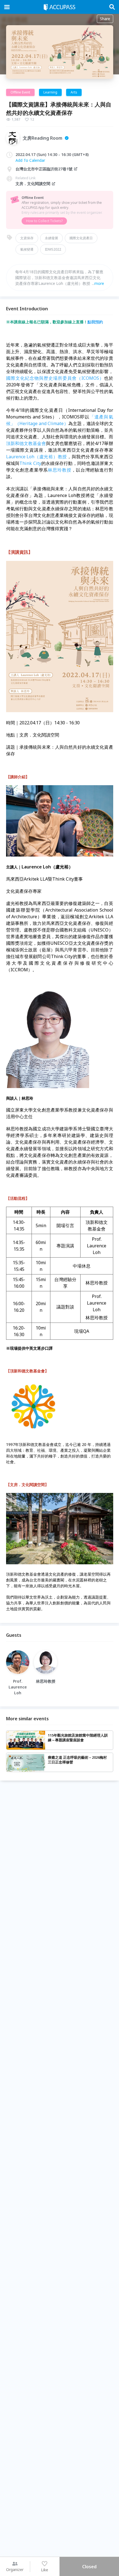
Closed (89, 2567)
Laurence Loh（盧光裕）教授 (37, 457)
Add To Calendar (30, 160)
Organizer (15, 2570)
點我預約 (95, 322)
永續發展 (51, 238)
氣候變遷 (27, 249)
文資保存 (27, 238)
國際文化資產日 (81, 238)
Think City (30, 463)
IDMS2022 (53, 249)
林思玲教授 (59, 470)
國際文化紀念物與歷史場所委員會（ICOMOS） (55, 378)
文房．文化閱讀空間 (33, 184)
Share (105, 19)
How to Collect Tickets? (44, 221)
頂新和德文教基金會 (26, 443)
